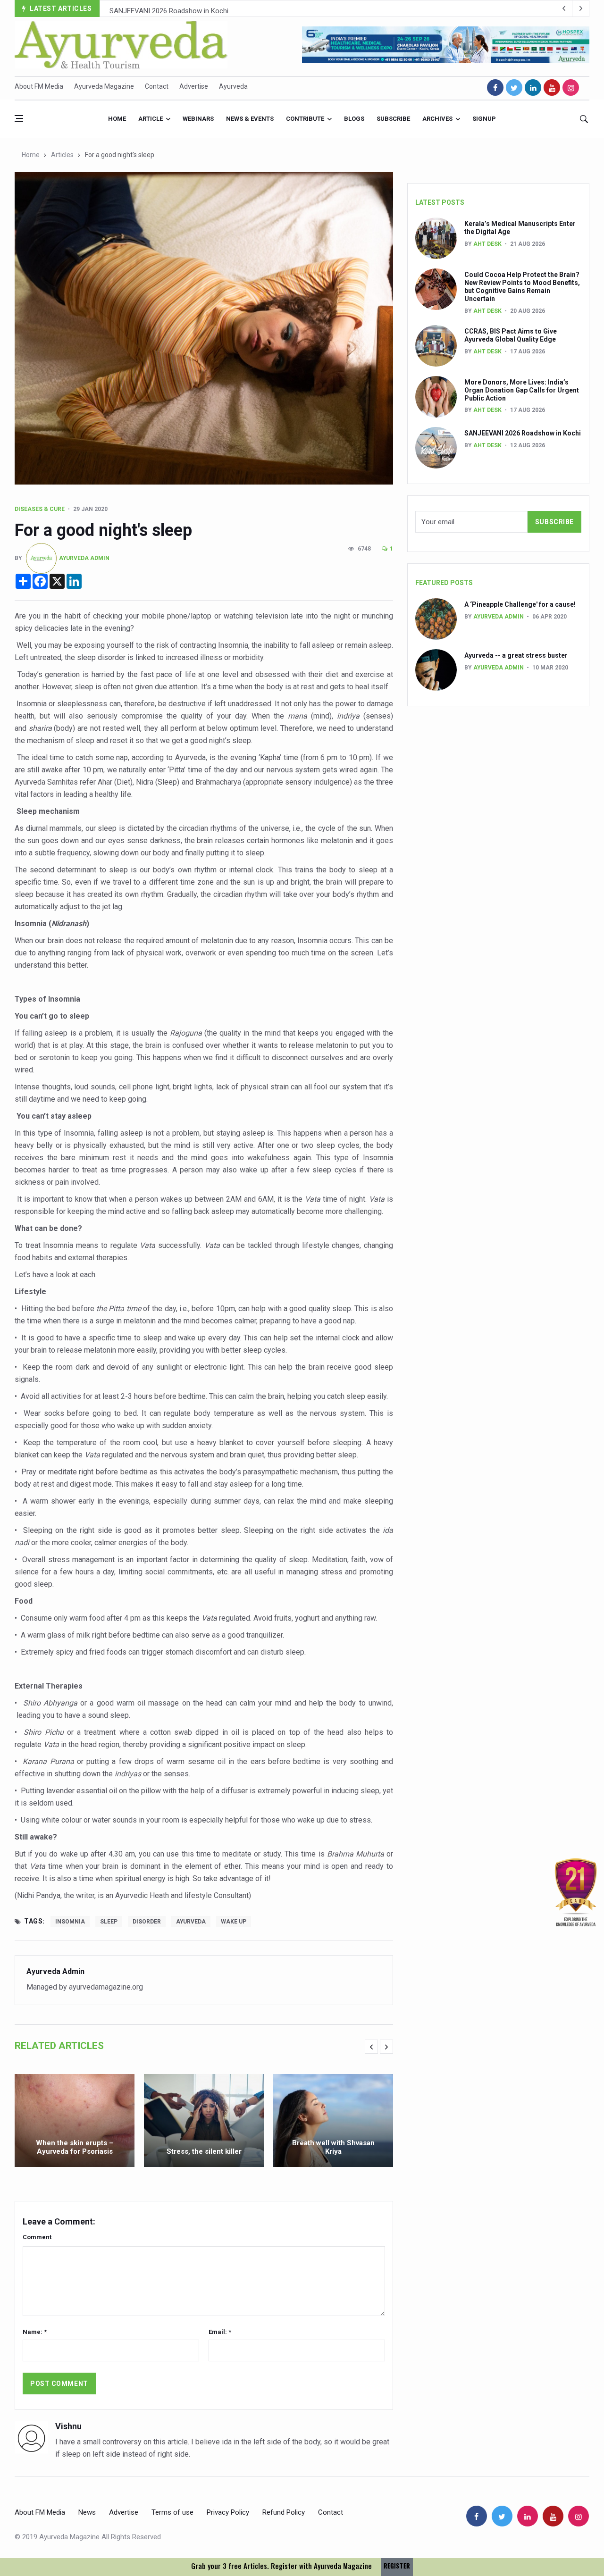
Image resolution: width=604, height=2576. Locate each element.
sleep (109, 1922)
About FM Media (39, 86)
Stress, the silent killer (204, 2151)
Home (117, 119)
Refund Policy (284, 2512)
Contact (157, 86)
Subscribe (393, 119)
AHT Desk (487, 244)
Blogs (354, 119)
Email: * (220, 2332)
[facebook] (495, 88)
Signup (484, 119)
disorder (147, 1922)
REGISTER (397, 2566)
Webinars (198, 119)
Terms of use (172, 2512)
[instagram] (571, 88)
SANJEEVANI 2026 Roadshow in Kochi (169, 9)
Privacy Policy (228, 2512)
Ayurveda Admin (84, 558)
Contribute (305, 119)
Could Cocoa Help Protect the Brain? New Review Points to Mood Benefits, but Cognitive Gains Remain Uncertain (522, 286)
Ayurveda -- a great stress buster (516, 655)
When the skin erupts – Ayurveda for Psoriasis (75, 2147)
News (87, 2512)
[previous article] (581, 8)
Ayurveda (233, 86)
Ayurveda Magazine (104, 86)
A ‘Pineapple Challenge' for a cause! (520, 604)
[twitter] (514, 88)
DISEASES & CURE (40, 509)
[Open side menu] (19, 118)
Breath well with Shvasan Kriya (333, 2147)
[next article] (564, 8)
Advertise (194, 86)
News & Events (250, 119)
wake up (234, 1922)
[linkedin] (533, 88)
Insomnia (70, 1922)
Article (151, 119)
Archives (437, 119)
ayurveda (191, 1922)
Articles (62, 155)
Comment (37, 2237)
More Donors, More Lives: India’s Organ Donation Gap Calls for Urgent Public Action (522, 390)
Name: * (35, 2332)
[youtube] (552, 88)
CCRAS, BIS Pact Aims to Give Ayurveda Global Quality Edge (511, 335)
